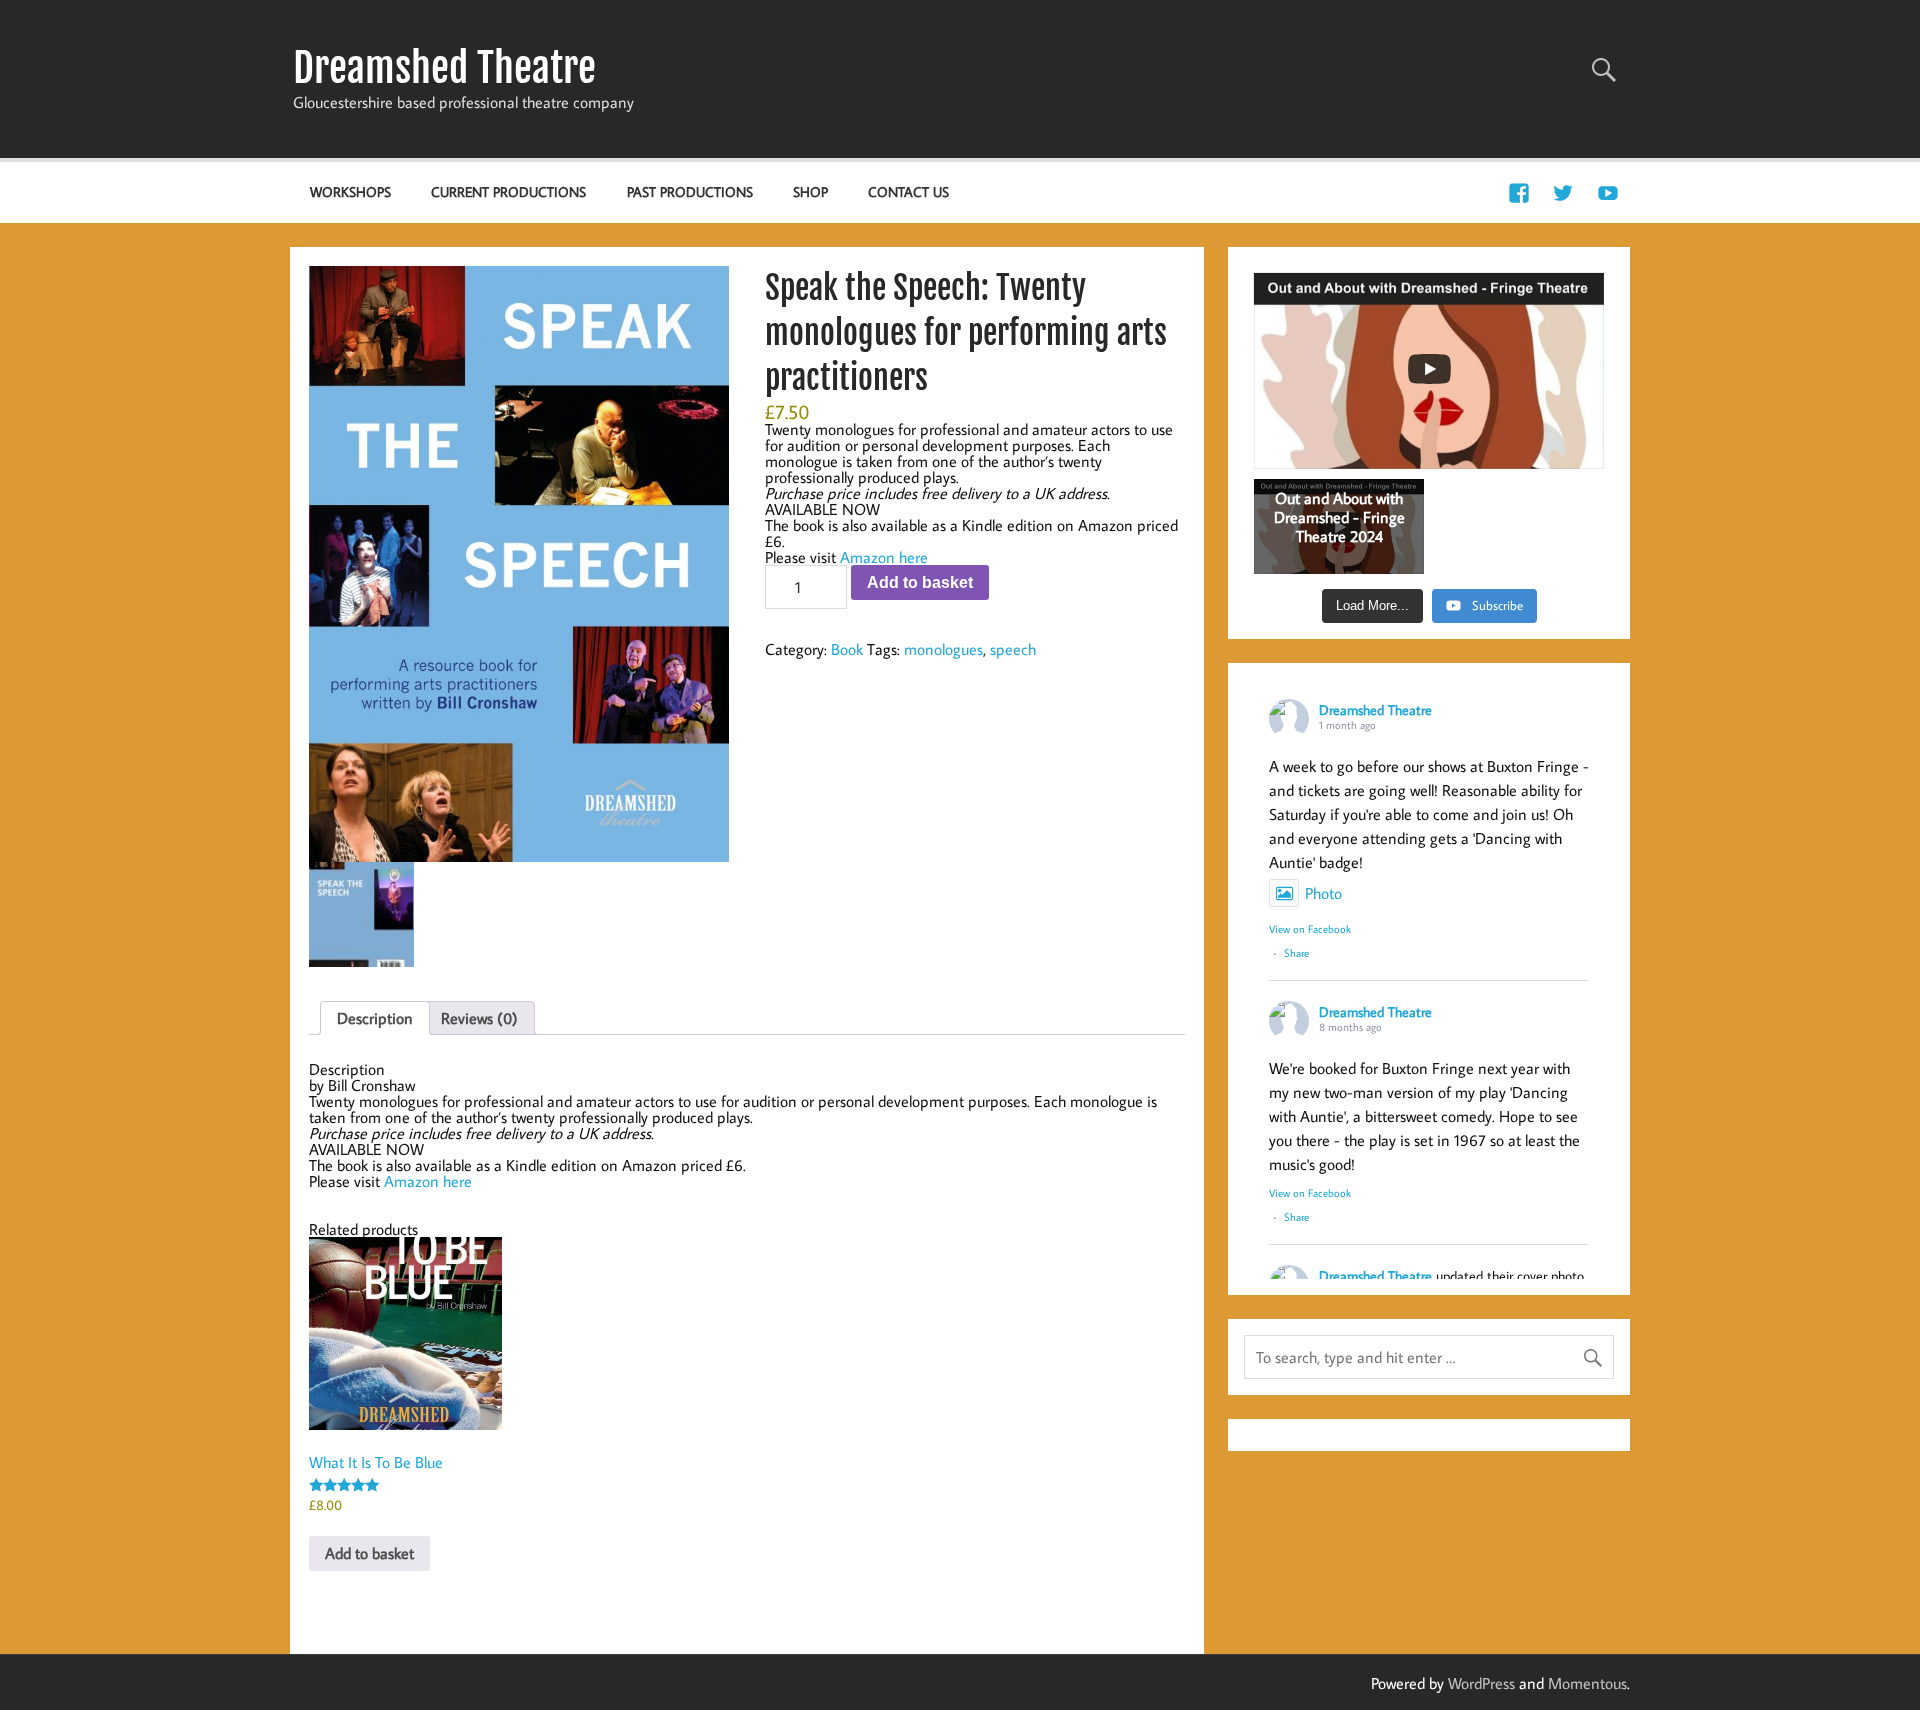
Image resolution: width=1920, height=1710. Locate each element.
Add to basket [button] (369, 1553)
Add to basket (920, 582)
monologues (943, 649)
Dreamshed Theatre (444, 68)
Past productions (690, 191)
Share (1296, 953)
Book (847, 649)
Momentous (1587, 1683)
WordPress (1481, 1683)
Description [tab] (375, 1018)
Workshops (350, 191)
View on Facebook (1310, 929)
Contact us (908, 191)
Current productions (508, 191)
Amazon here (884, 557)
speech (1013, 649)
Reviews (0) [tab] (479, 1018)
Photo (1323, 893)
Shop (810, 191)
